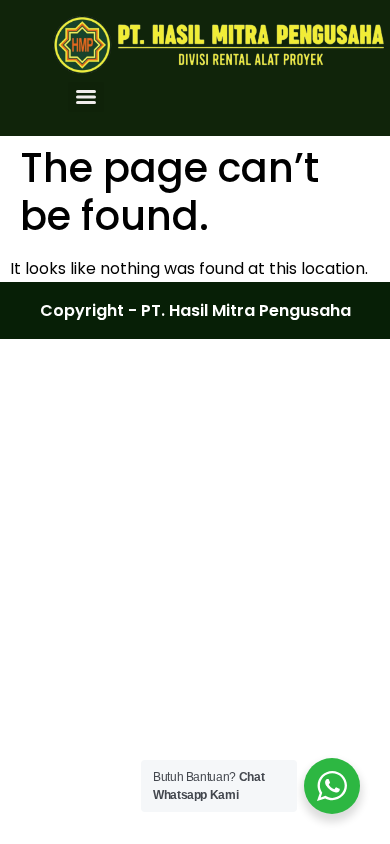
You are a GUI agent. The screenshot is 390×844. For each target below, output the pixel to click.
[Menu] (86, 97)
